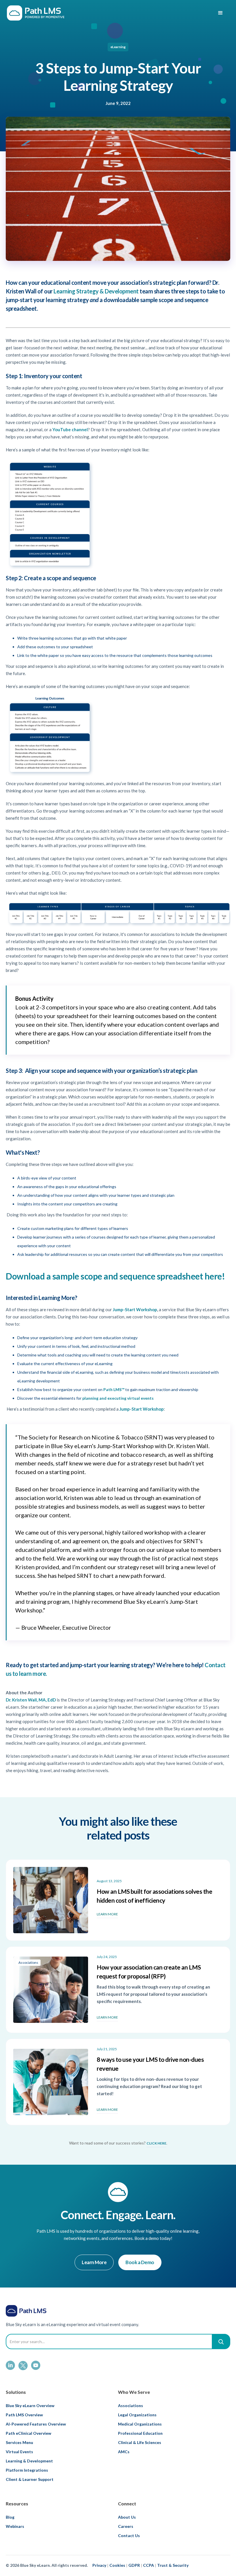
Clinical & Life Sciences (140, 2442)
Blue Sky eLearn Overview (30, 2406)
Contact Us (129, 2536)
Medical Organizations (140, 2424)
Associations (131, 2406)
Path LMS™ (114, 1389)
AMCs (124, 2452)
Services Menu (19, 2442)
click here (156, 2143)
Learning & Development (29, 2461)
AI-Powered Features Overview (36, 2424)
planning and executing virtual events (118, 1398)
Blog (10, 2517)
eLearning (118, 47)
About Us (127, 2517)
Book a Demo (140, 2262)
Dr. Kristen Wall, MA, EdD (31, 1700)
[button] (220, 13)
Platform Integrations (27, 2470)
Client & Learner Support (30, 2479)
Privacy (99, 2565)
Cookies (117, 2565)
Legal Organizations (137, 2415)
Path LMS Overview (24, 2415)
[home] (36, 13)
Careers (126, 2526)
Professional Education (140, 2433)
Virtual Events (19, 2452)
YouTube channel (70, 429)
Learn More (94, 2262)
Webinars (15, 2526)
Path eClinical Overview (28, 2433)
